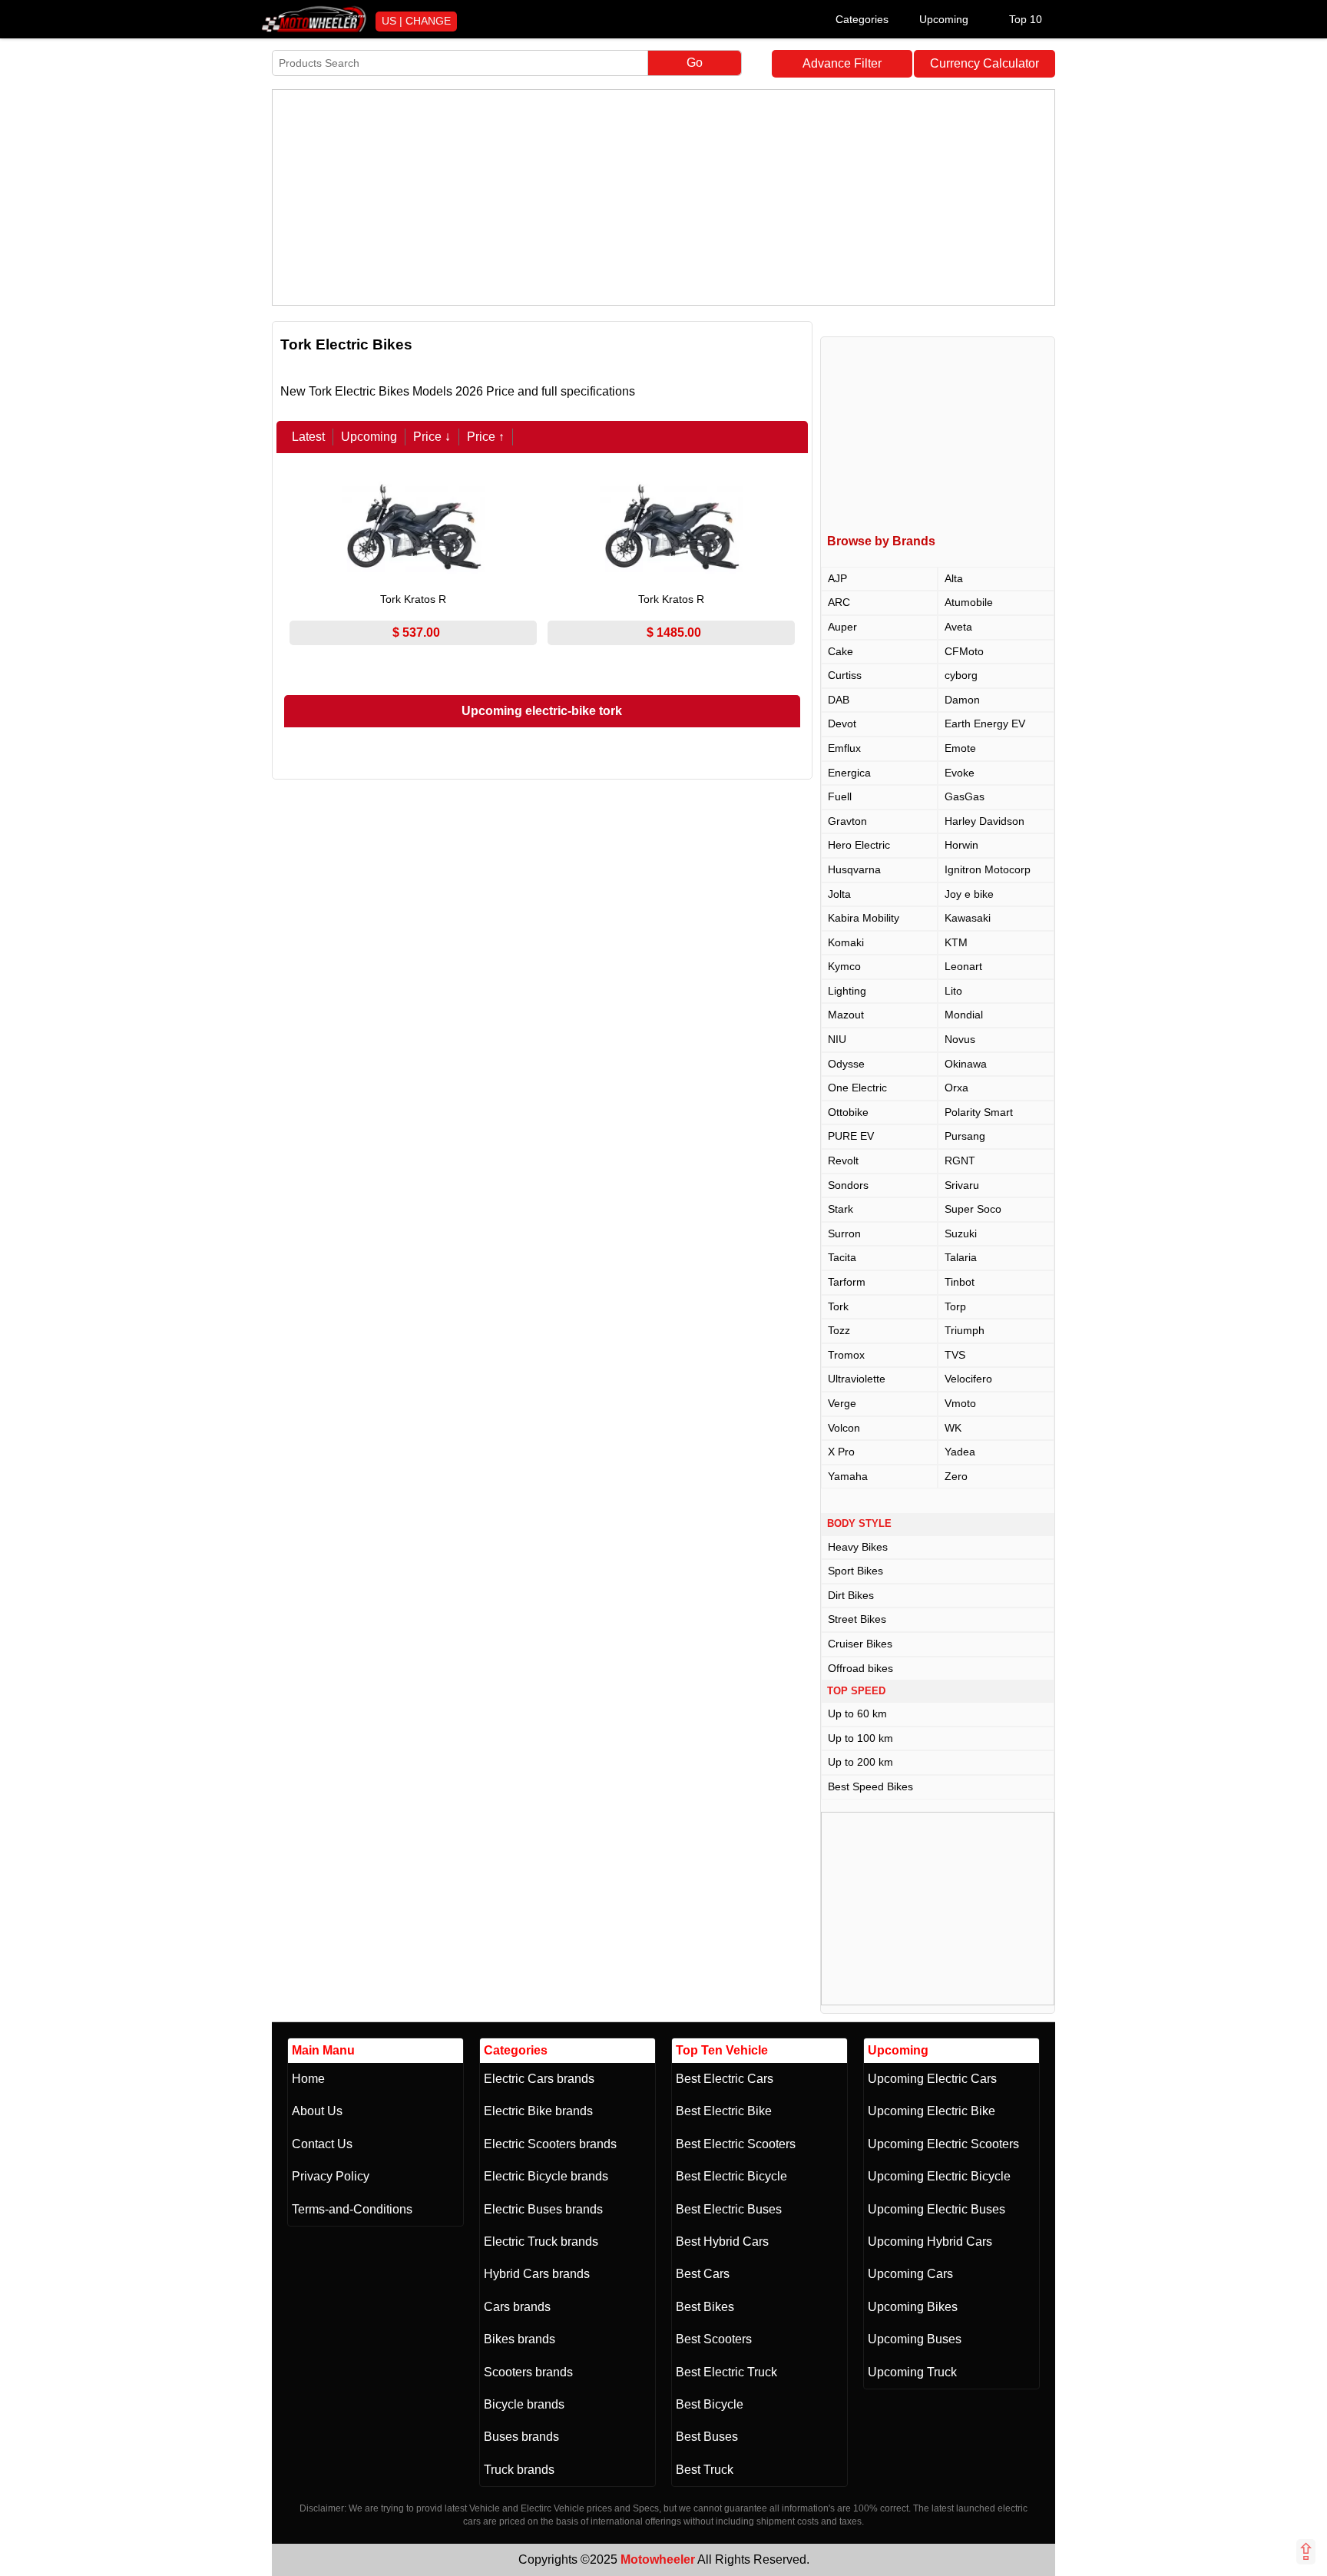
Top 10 (1026, 19)
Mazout (846, 1015)
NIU (837, 1039)
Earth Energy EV (985, 723)
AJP (837, 578)
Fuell (840, 796)
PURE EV (851, 1136)
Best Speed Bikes (870, 1786)
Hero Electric (859, 845)
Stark (841, 1209)
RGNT (960, 1161)
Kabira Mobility (864, 918)
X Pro (841, 1452)
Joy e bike (969, 894)
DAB (839, 700)
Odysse (846, 1064)
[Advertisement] (663, 197)
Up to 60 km (857, 1713)
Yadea (960, 1452)
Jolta (839, 894)
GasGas (965, 796)
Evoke (960, 773)
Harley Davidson (984, 821)
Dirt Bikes (851, 1595)
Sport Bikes (855, 1571)
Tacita (842, 1257)
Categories (862, 19)
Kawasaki (968, 918)
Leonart (963, 966)
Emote (960, 748)
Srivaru (962, 1185)
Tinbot (960, 1282)
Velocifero (968, 1379)
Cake (841, 651)
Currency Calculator (984, 63)
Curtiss (845, 675)
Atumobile (969, 602)
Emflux (844, 748)
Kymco (844, 966)
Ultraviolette (857, 1379)
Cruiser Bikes (860, 1644)
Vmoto (960, 1403)
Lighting (847, 991)
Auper (842, 627)
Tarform (847, 1282)
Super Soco (973, 1209)
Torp (955, 1306)
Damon (962, 700)
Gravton (847, 821)
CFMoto (964, 651)
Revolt (843, 1161)
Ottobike (848, 1112)
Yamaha (848, 1476)
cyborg (961, 675)
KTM (956, 942)
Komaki (846, 942)
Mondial (964, 1015)
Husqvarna (854, 869)
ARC (839, 602)
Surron (844, 1233)
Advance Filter (842, 63)
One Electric (857, 1088)
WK (953, 1428)
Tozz (839, 1330)
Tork (838, 1306)
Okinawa (966, 1064)
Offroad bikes (860, 1668)
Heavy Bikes (858, 1547)
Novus (960, 1039)
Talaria (961, 1257)
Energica (849, 773)
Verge (842, 1403)
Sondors (848, 1185)
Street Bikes (857, 1619)
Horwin (961, 845)
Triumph (965, 1330)
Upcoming (944, 19)
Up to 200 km (860, 1762)
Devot (842, 723)
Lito (953, 991)
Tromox (846, 1355)
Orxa (956, 1088)
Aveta (958, 627)
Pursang (965, 1136)
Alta (954, 578)
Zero (956, 1476)
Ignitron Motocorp (988, 869)
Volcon (844, 1428)
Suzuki (961, 1233)
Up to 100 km (860, 1738)
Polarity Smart (979, 1112)
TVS (955, 1355)
